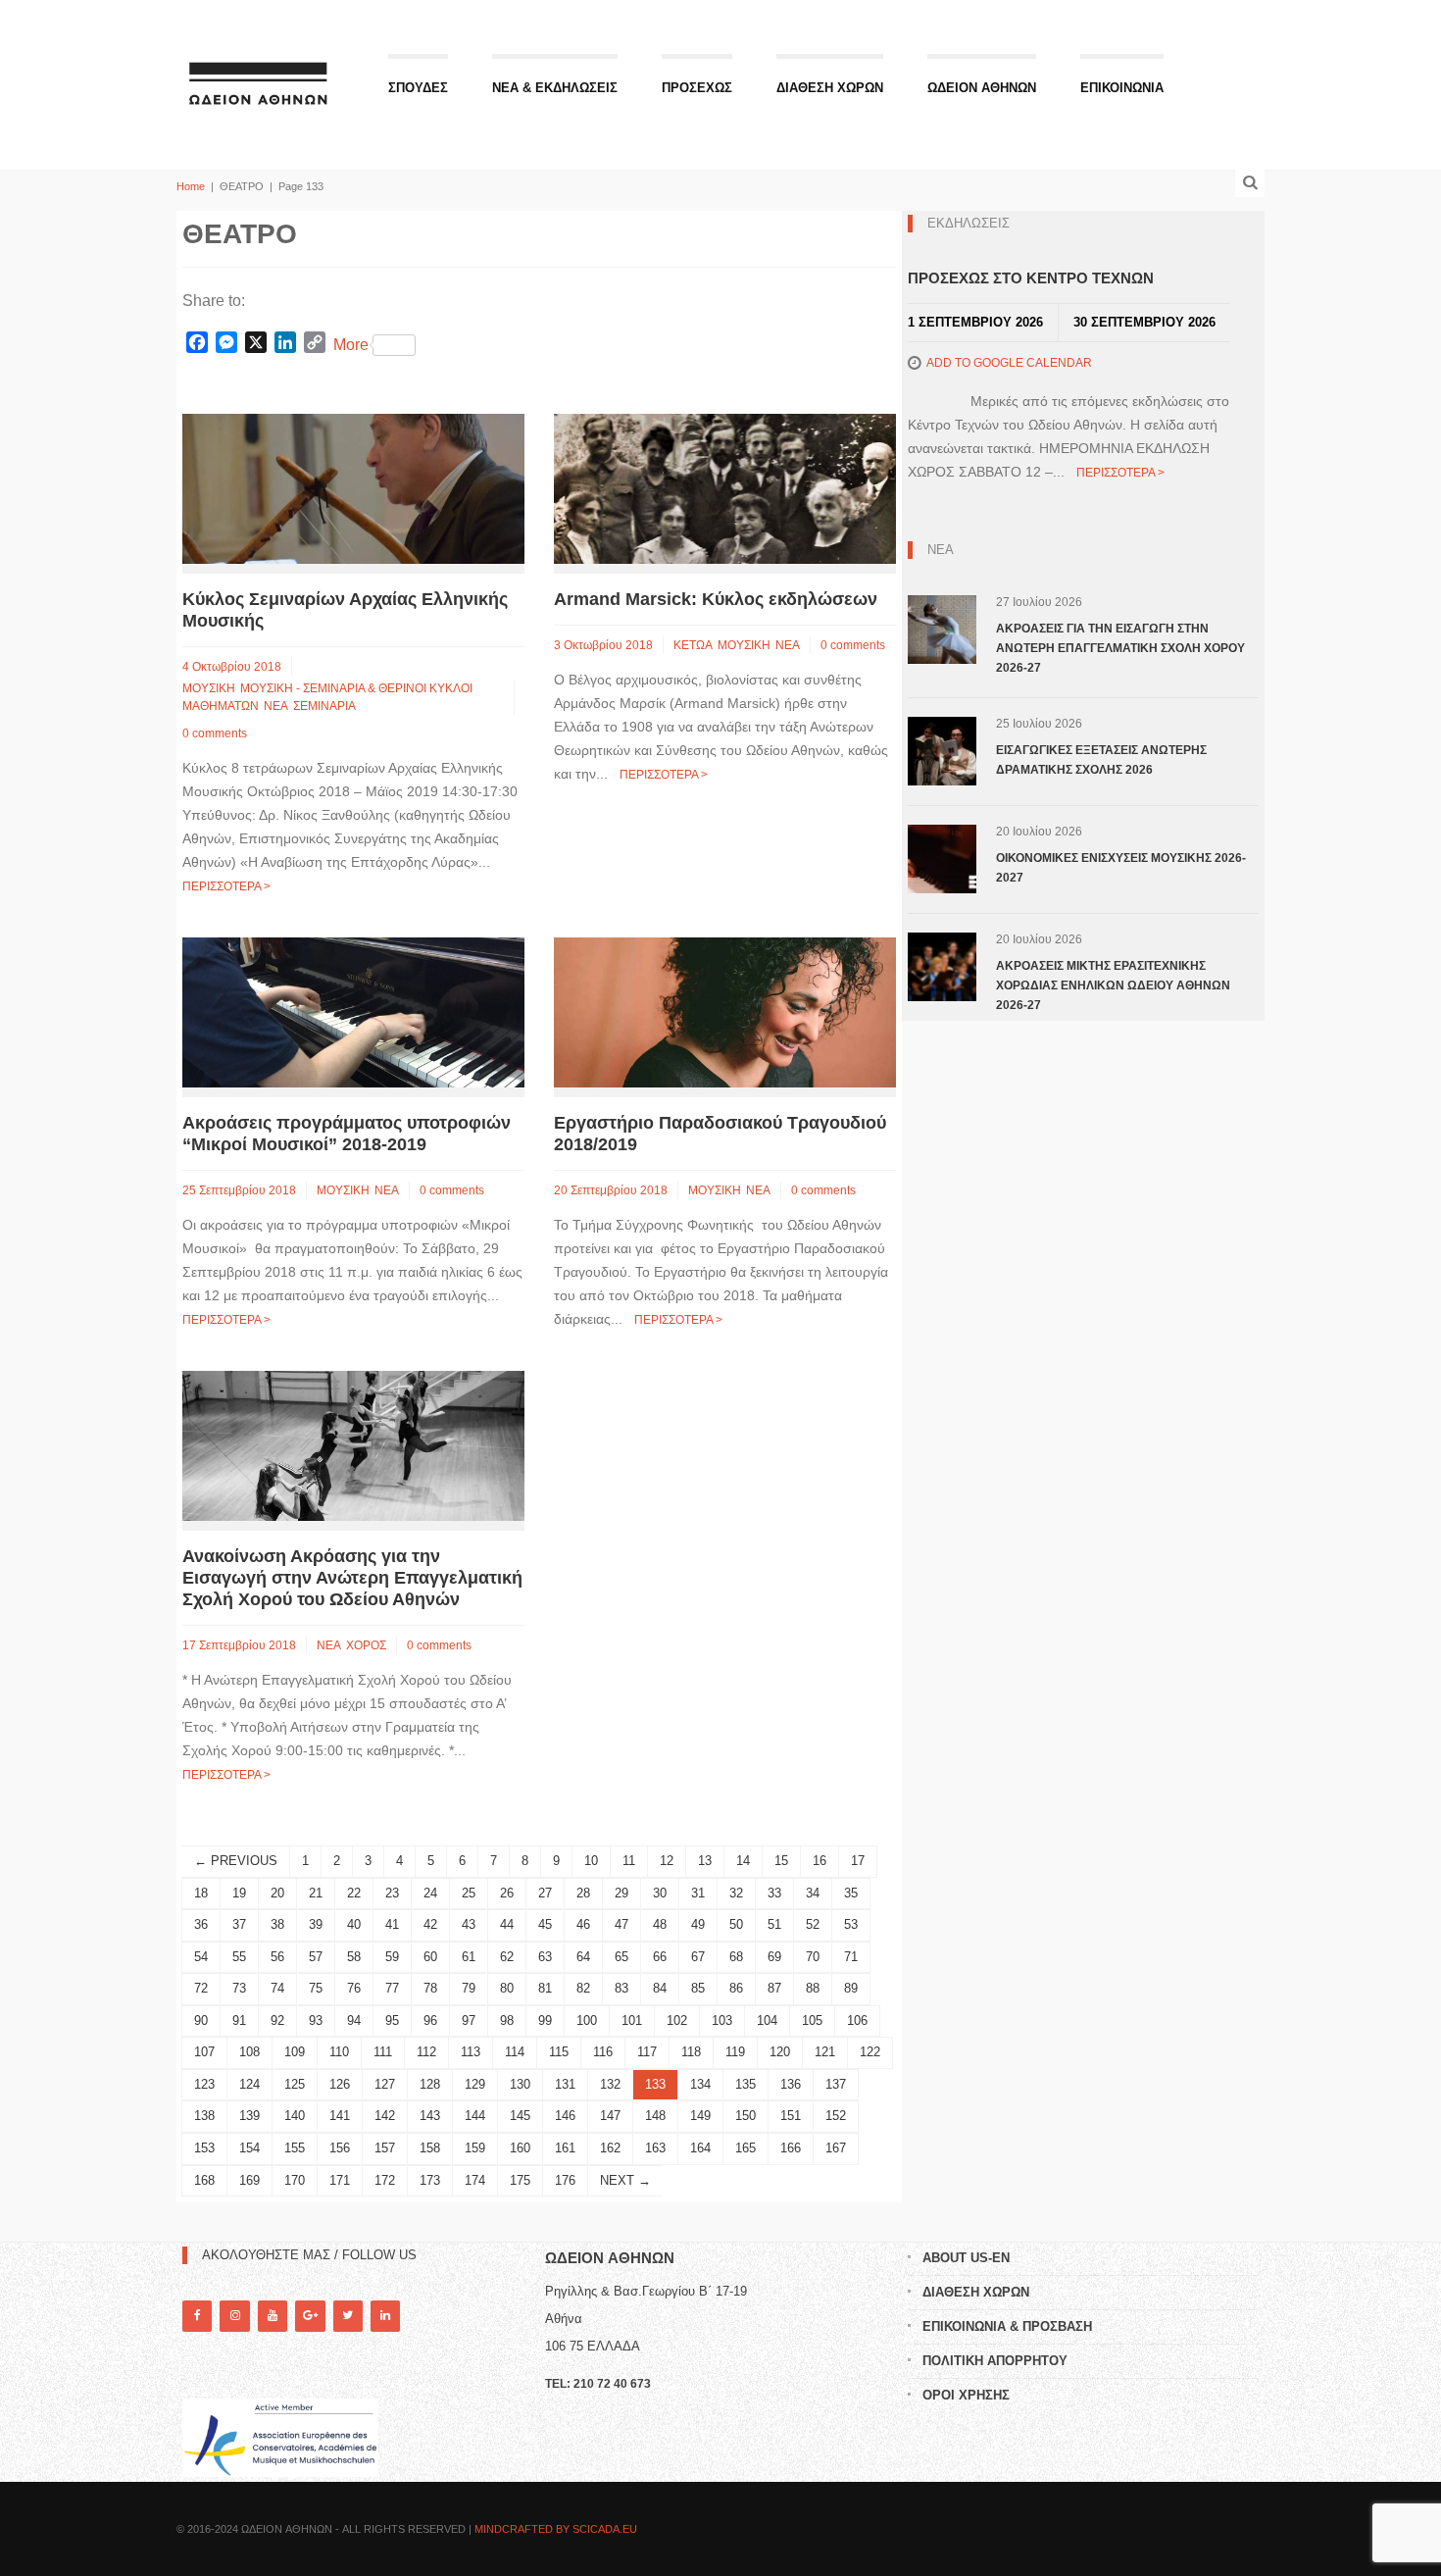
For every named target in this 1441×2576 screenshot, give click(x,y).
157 (385, 2148)
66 (660, 1957)
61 (469, 1957)
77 (392, 1988)
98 (507, 2020)
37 (239, 1924)
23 (392, 1893)
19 (239, 1893)
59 (392, 1957)
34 (813, 1893)
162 (610, 2148)
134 (700, 2084)
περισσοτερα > (226, 886)
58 (354, 1957)
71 (851, 1957)
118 (691, 2052)
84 (660, 1988)
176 (565, 2180)
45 (545, 1924)
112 (426, 2052)
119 (735, 2052)
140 (295, 2116)
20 (277, 1893)
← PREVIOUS (236, 1861)
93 (316, 2020)
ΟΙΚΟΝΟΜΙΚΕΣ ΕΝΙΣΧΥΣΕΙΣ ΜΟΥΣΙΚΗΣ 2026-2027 (1121, 868)
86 (736, 1988)
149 (700, 2116)
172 (385, 2180)
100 (587, 2020)
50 (736, 1924)
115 (559, 2052)
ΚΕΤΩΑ (693, 645)
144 (475, 2116)
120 (780, 2052)
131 (565, 2084)
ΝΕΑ (276, 706)
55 (239, 1957)
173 (430, 2180)
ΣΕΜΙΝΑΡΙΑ (324, 706)
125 (295, 2084)
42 (430, 1924)
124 (249, 2084)
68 (736, 1957)
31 (698, 1893)
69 (774, 1957)
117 (647, 2052)
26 (507, 1893)
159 (475, 2148)
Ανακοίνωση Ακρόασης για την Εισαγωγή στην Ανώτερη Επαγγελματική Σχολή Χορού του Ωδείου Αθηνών (352, 1578)
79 (469, 1988)
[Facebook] (197, 2316)
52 (813, 1924)
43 (469, 1924)
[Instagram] (234, 2316)
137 (836, 2084)
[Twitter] (348, 2316)
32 (736, 1893)
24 (430, 1893)
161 (565, 2148)
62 (507, 1957)
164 (700, 2148)
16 (820, 1861)
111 (383, 2052)
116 (603, 2052)
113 (471, 2052)
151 (791, 2116)
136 (791, 2084)
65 (621, 1957)
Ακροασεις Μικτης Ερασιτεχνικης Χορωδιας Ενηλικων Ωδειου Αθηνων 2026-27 (1113, 985)
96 (430, 2020)
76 (354, 1988)
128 (430, 2084)
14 (743, 1861)
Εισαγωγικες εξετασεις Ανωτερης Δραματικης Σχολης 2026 (1101, 760)
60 (430, 1957)
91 (239, 2020)
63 (545, 1957)
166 (791, 2148)
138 (204, 2116)
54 (201, 1957)
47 (621, 1924)
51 (774, 1924)
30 (660, 1893)
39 (316, 1924)
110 (339, 2052)
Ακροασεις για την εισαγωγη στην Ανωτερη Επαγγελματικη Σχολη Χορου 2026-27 (1120, 648)
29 (621, 1893)
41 (392, 1924)
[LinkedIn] (385, 2316)
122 (870, 2052)
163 (655, 2148)
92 (277, 2020)
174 (475, 2180)
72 (201, 1988)
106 (857, 2020)
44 (507, 1924)
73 (239, 1988)
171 (340, 2180)
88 (813, 1988)
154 (249, 2148)
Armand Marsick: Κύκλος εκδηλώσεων (716, 599)
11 (629, 1861)
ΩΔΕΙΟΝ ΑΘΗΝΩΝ (982, 88)
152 (836, 2116)
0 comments (215, 733)
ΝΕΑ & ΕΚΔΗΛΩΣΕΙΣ (555, 88)
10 (591, 1861)
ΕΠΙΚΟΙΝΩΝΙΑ (1122, 88)
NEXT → (625, 2180)
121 (825, 2052)
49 (698, 1924)
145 (520, 2116)
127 (385, 2084)
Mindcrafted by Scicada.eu (556, 2529)
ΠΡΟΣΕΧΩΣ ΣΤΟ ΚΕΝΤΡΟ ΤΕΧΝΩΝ (1031, 278)
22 (354, 1893)
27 (545, 1893)
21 (316, 1893)
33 (774, 1893)
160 (520, 2148)
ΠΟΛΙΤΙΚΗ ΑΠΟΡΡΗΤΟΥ (995, 2361)
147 (610, 2116)
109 (295, 2052)
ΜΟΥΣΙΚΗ (209, 688)
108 (249, 2052)
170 (295, 2180)
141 (340, 2116)
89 (851, 1988)
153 (204, 2148)
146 (565, 2116)
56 (277, 1957)
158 (430, 2148)
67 (698, 1957)
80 (507, 1988)
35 (851, 1893)
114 (515, 2052)
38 (277, 1924)
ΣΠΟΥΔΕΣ (418, 88)
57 (316, 1957)
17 (858, 1861)
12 (667, 1861)
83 (621, 1988)
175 (520, 2180)
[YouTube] (273, 2316)
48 (660, 1924)
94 (354, 2020)
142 (385, 2116)
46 (583, 1924)
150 (745, 2116)
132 (610, 2084)
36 (201, 1924)
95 (392, 2020)
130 (520, 2084)
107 (204, 2052)
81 (545, 1988)
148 (655, 2116)
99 (545, 2020)
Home (191, 186)
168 (204, 2180)
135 (745, 2084)
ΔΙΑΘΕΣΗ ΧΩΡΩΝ (830, 88)
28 (583, 1893)
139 (249, 2116)
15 (781, 1861)
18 (201, 1893)
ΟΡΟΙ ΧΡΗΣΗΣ (966, 2395)
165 (745, 2148)
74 (277, 1988)
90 (201, 2020)
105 (812, 2020)
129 (475, 2084)
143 (430, 2116)
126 (340, 2084)
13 (705, 1861)
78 (430, 1988)
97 (469, 2020)
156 (340, 2148)
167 (836, 2148)
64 (583, 1957)
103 (722, 2020)
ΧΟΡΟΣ (366, 1645)
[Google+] (310, 2316)
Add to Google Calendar (1009, 363)
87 (774, 1988)
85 (698, 1988)
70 (813, 1957)
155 (295, 2148)
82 (583, 1988)
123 (204, 2084)
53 (851, 1924)
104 (767, 2020)
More (351, 345)
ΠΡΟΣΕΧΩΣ (697, 88)
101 (632, 2020)
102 (677, 2020)
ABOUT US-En (966, 2258)
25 (469, 1893)
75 (316, 1988)
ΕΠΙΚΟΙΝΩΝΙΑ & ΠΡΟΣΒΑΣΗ (1007, 2326)
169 (249, 2180)
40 (354, 1924)
